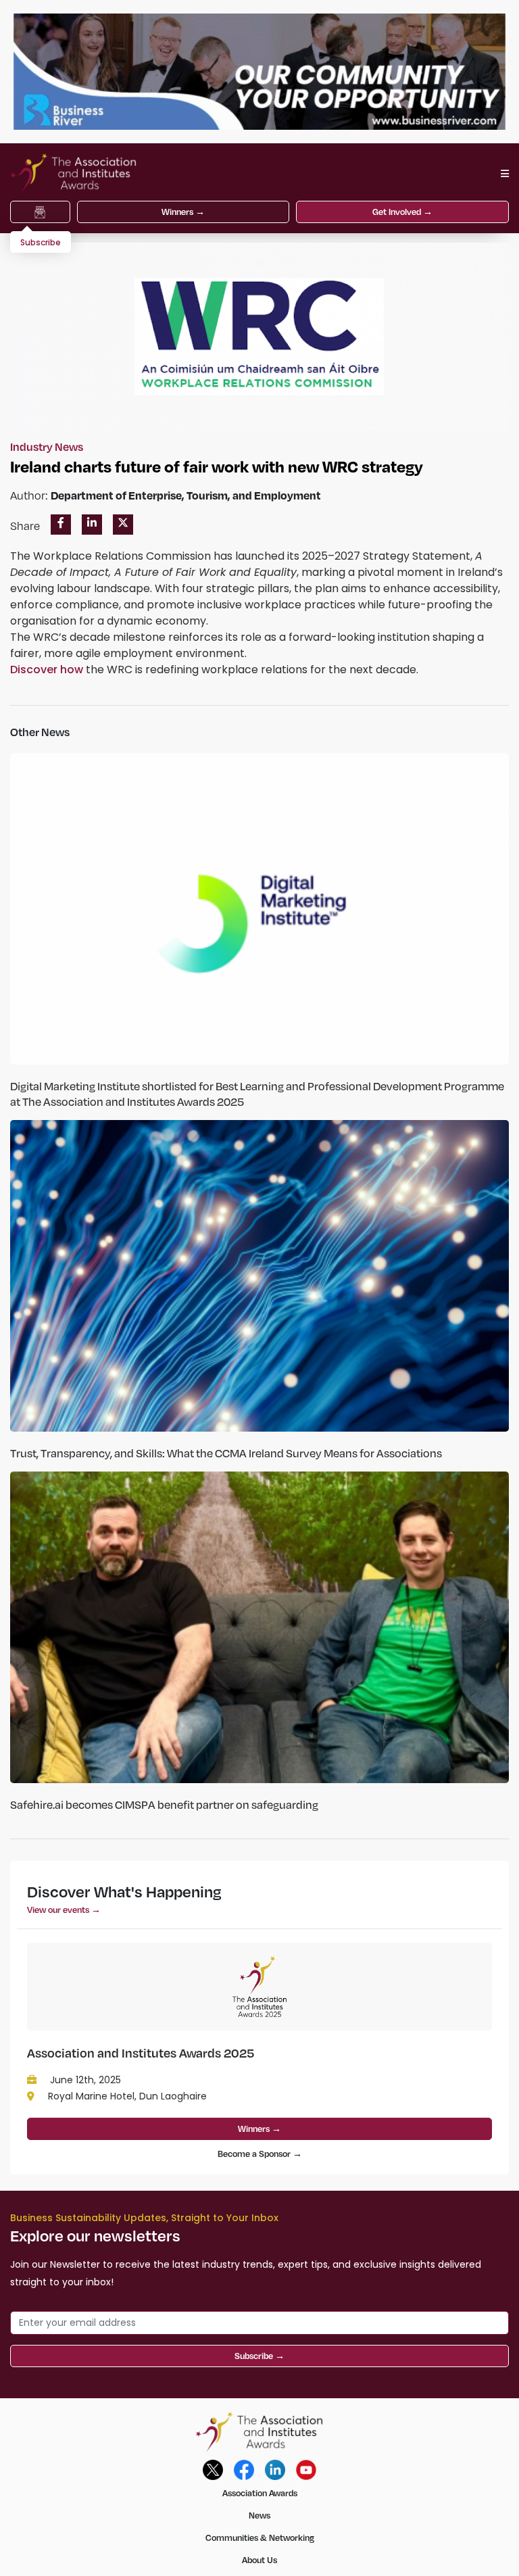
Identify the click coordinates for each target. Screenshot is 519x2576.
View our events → (64, 1910)
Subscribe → (259, 2356)
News (259, 2515)
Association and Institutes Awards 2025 (141, 2052)
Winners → (183, 212)
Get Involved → (402, 212)
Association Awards (260, 2493)
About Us (259, 2560)
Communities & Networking (260, 2537)
